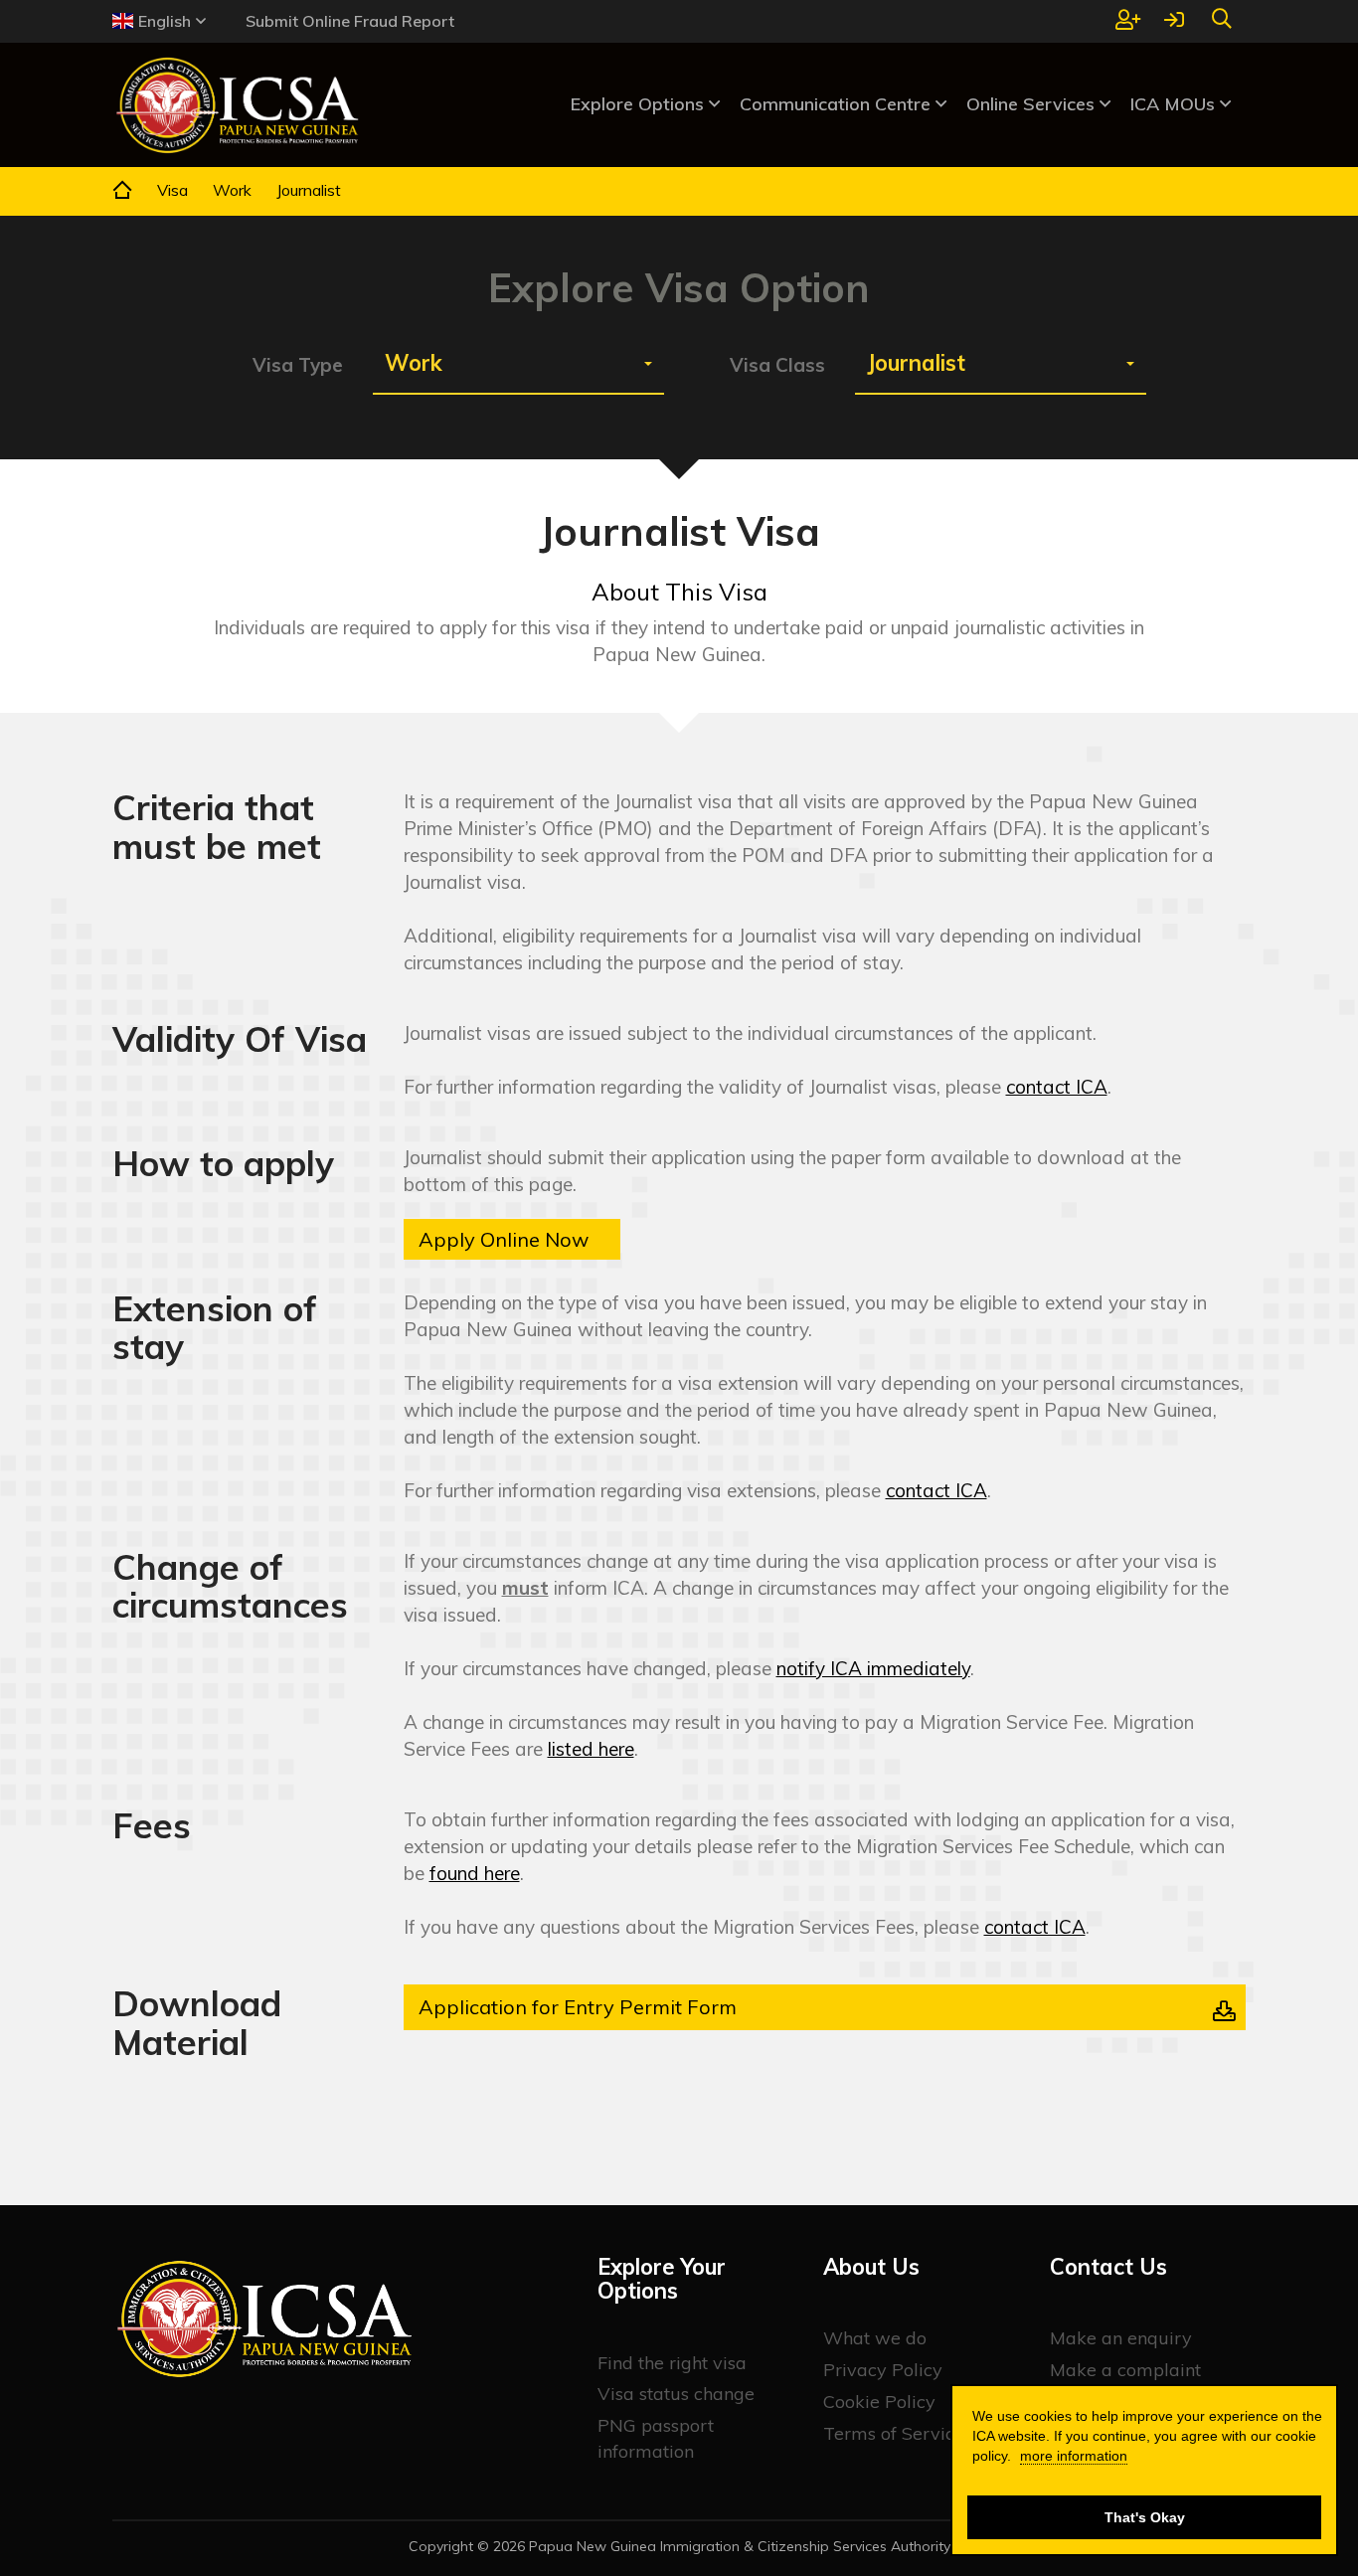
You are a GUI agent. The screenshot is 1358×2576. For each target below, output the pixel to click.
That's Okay (1145, 2517)
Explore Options (640, 104)
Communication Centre (838, 104)
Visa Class (777, 365)
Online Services (1033, 104)
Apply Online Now (504, 1239)
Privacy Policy (883, 2370)
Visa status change (676, 2394)
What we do (875, 2338)
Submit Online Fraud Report (350, 21)
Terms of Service (894, 2433)
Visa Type (298, 365)
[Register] (1128, 21)
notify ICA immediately (873, 1668)
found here (475, 1873)
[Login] (1174, 21)
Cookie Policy (879, 2402)
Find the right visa (672, 2363)
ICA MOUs (1175, 104)
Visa (172, 190)
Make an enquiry (1121, 2338)
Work (232, 190)
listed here (591, 1749)
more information (1074, 2456)
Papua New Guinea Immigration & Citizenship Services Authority (740, 2546)
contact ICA (1057, 1087)
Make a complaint (1125, 2370)
